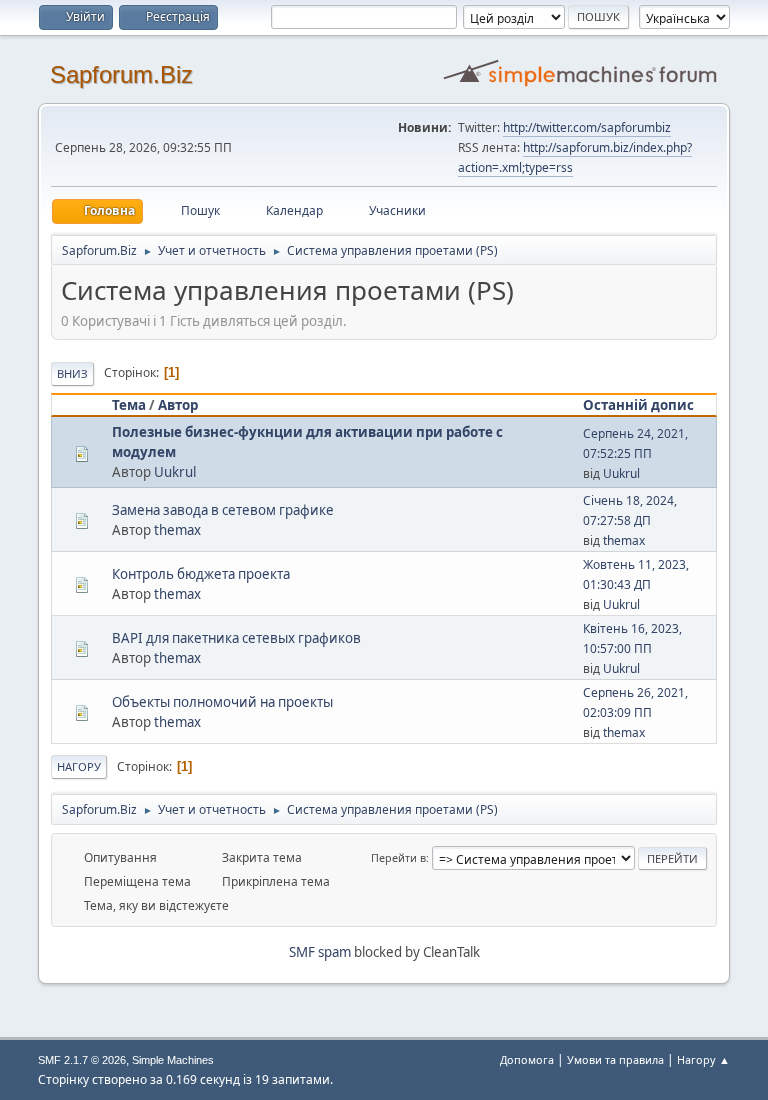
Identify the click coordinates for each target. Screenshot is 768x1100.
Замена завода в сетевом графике (223, 510)
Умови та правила (615, 1059)
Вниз (72, 373)
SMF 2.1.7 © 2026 (82, 1060)
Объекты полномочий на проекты (222, 702)
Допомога (527, 1059)
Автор (178, 405)
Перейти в (398, 857)
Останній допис (638, 405)
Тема (129, 405)
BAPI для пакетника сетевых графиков (236, 638)
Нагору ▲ (703, 1059)
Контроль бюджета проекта (201, 574)
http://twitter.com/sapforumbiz (587, 127)
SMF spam (320, 952)
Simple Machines (173, 1060)
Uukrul (175, 472)
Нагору (79, 766)
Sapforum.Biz (121, 74)
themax (177, 530)
